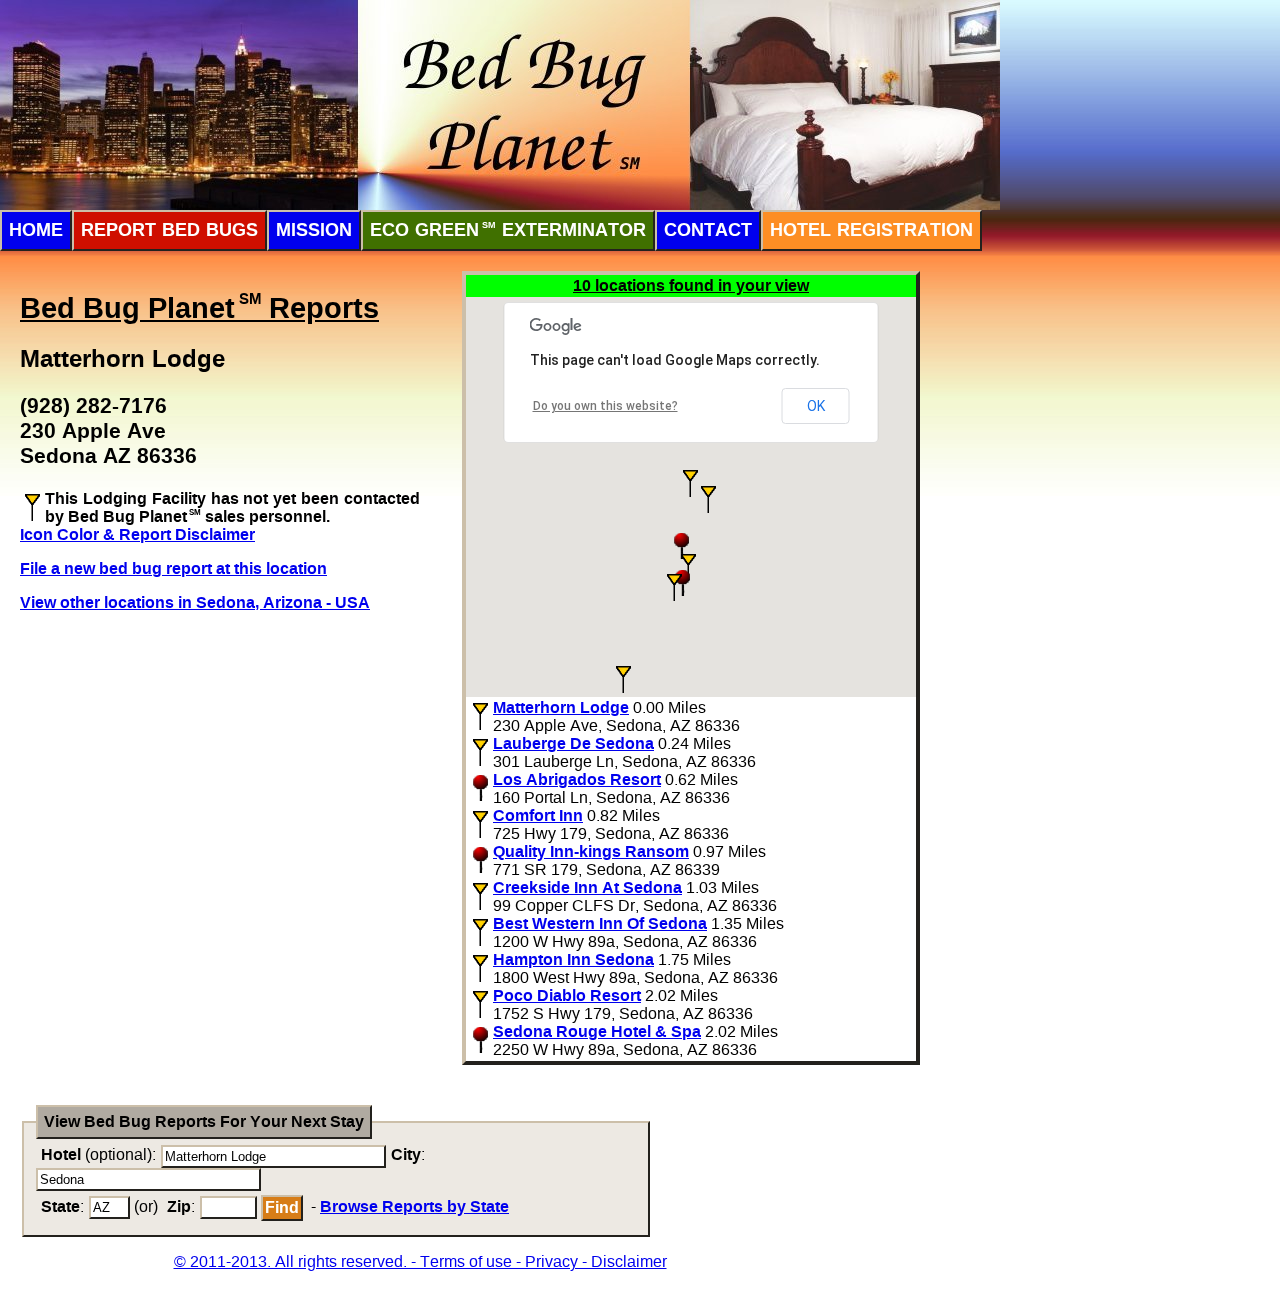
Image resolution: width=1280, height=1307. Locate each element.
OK (816, 406)
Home (36, 230)
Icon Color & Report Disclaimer (137, 534)
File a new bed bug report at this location (173, 568)
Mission (314, 230)
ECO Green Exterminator (508, 230)
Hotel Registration (871, 230)
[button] (690, 483)
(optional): (98, 1154)
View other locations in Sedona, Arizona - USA (195, 602)
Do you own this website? (605, 406)
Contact (708, 230)
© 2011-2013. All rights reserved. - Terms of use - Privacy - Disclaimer (420, 1261)
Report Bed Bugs (169, 230)
